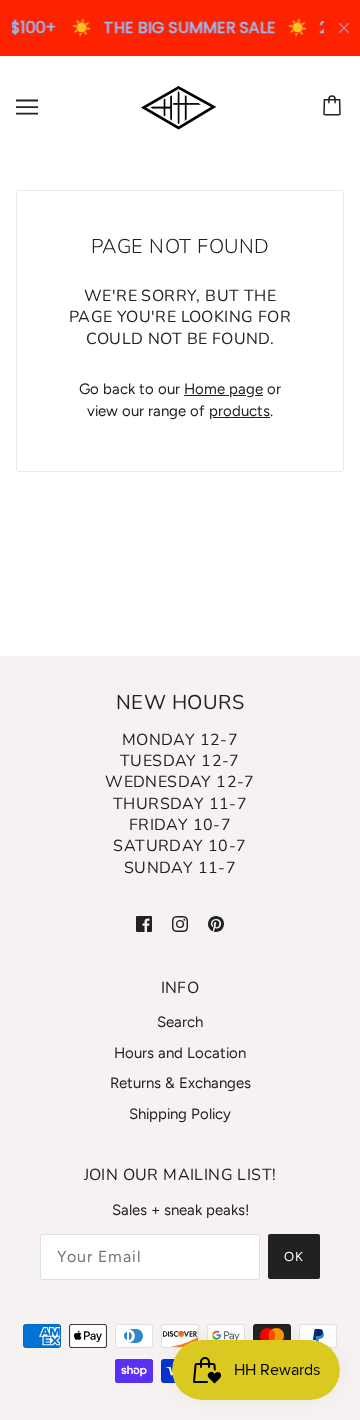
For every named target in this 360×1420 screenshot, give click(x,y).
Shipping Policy (180, 1114)
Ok (294, 1256)
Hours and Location (180, 1053)
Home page (223, 389)
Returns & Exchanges (180, 1083)
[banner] (178, 106)
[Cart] (335, 107)
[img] (144, 922)
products (239, 411)
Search (180, 1022)
